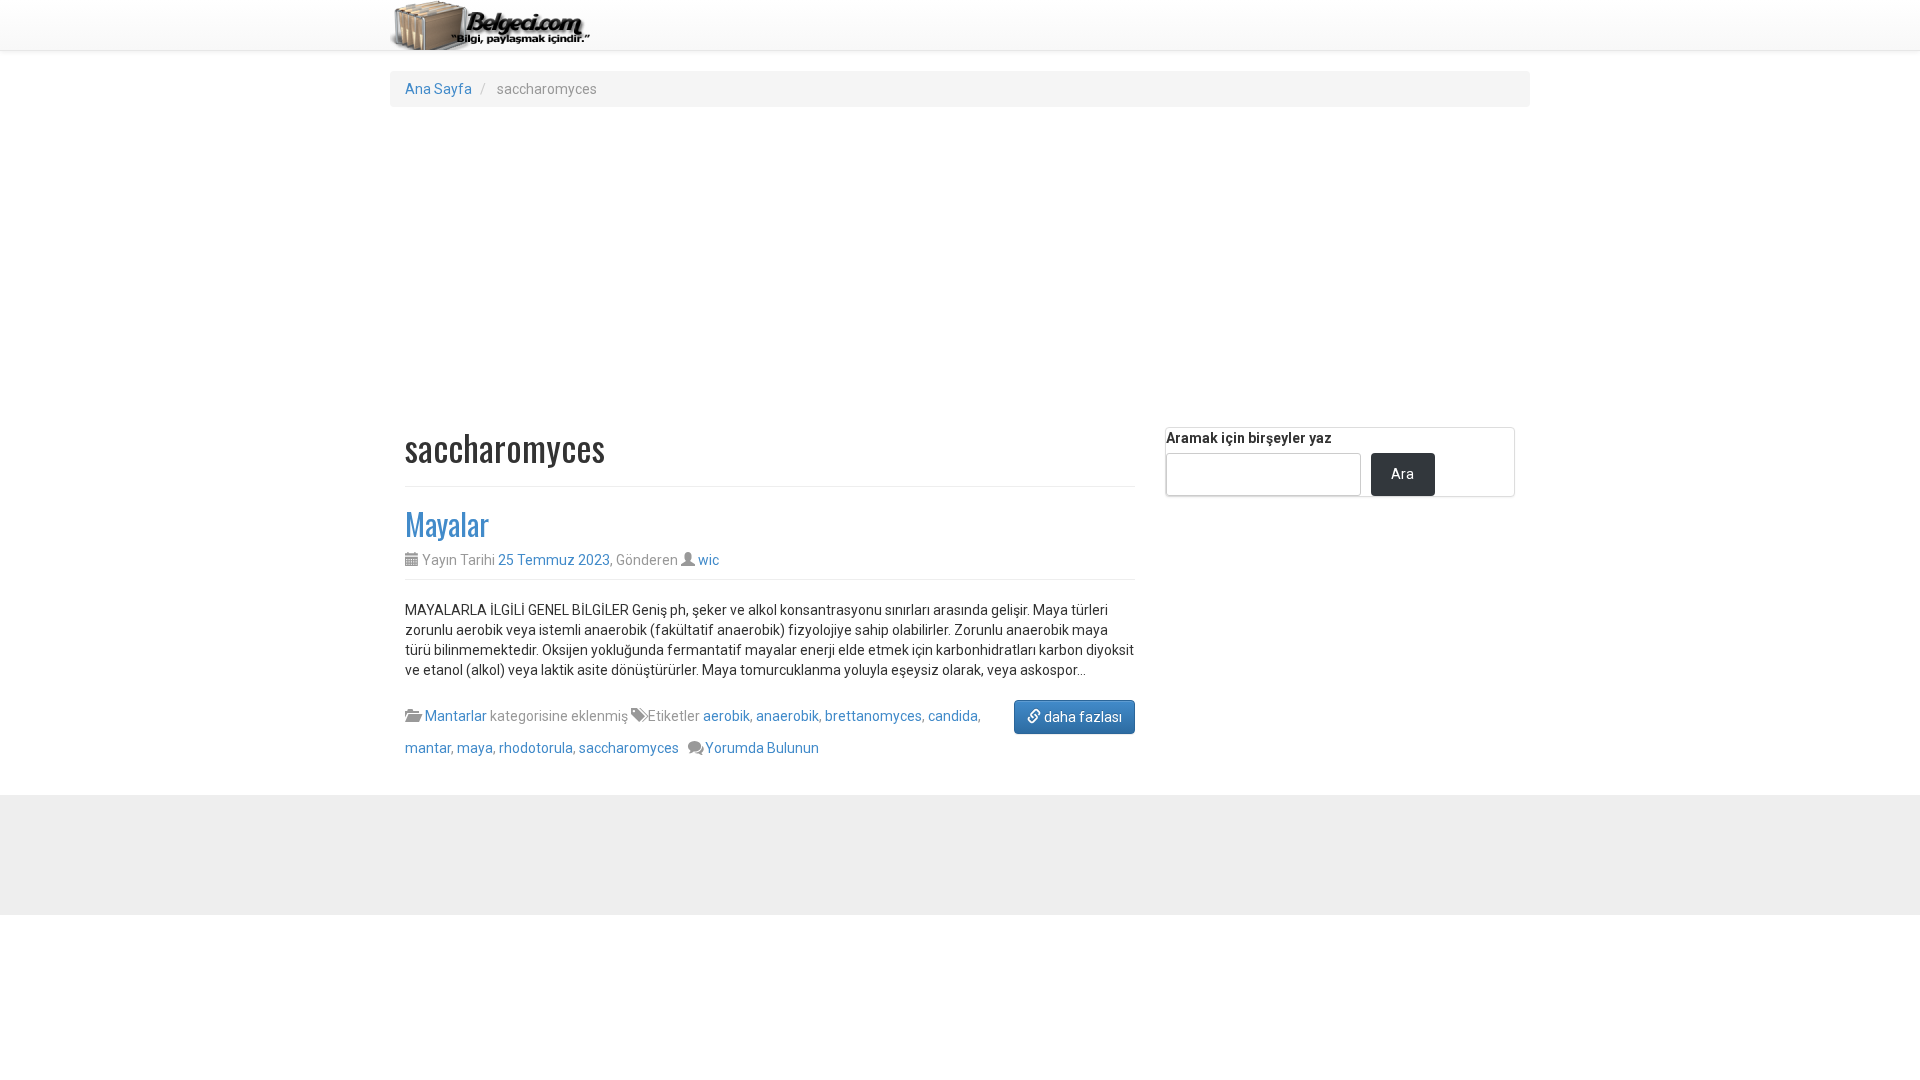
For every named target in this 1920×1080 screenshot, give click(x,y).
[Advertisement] (960, 267)
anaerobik (787, 716)
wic (708, 560)
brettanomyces (873, 716)
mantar (428, 748)
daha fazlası (1081, 717)
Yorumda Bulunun (762, 748)
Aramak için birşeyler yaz (1249, 438)
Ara (1402, 474)
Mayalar (447, 523)
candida (953, 716)
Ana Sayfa (438, 89)
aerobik (726, 716)
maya (475, 748)
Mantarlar (456, 716)
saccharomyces (629, 748)
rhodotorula (536, 748)
